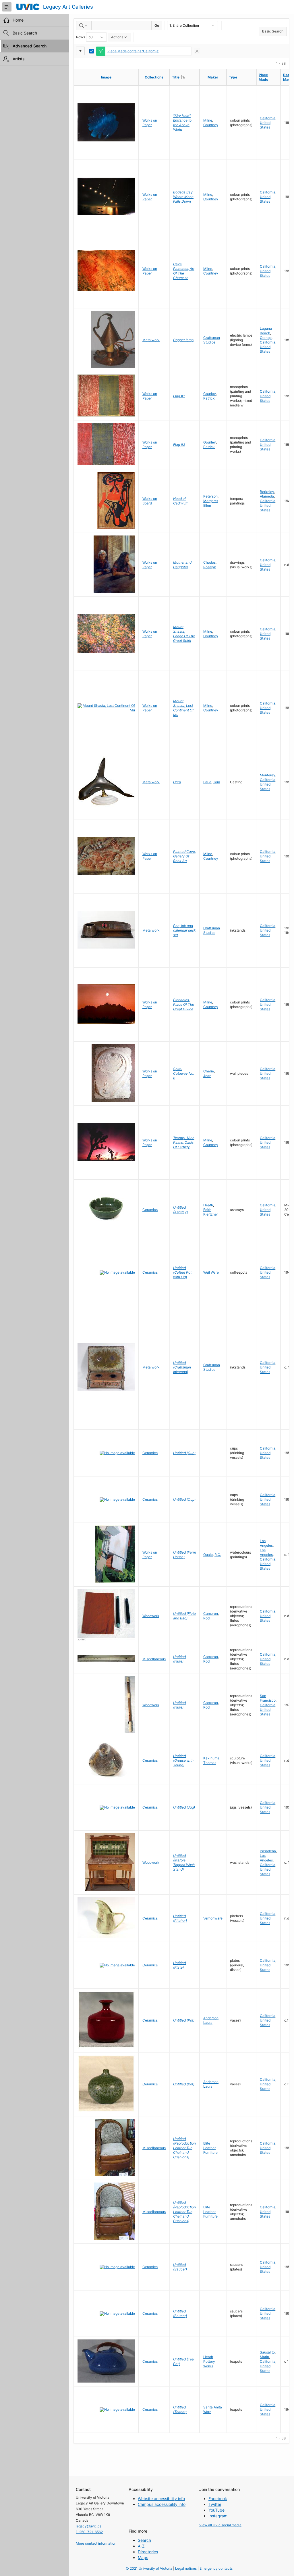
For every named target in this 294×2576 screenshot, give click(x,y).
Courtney (211, 125)
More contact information (96, 2543)
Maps (143, 2557)
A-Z (141, 2546)
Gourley (210, 394)
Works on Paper (150, 123)
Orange (266, 338)
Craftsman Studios (212, 340)
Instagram (218, 2516)
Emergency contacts (216, 2568)
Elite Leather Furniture (210, 2148)
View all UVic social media (220, 2525)
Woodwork (151, 1616)
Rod (206, 1618)
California (268, 118)
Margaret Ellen (211, 503)
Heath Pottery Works (209, 2361)
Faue (207, 782)
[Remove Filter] (197, 51)
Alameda (267, 496)
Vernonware (213, 1918)
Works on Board (150, 501)
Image (106, 77)
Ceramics (150, 1210)
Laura (208, 2023)
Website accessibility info (161, 2499)
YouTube (216, 2510)
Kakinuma (211, 1758)
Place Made (263, 77)
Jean (207, 1076)
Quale (208, 1555)
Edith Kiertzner (211, 1212)
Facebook (218, 2499)
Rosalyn (210, 567)
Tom (216, 782)
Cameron (211, 1614)
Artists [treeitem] (19, 59)
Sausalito (267, 2352)
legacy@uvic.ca (89, 2526)
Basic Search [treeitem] (25, 33)
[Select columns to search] (84, 26)
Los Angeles (266, 1543)
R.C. (218, 1555)
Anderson (211, 2018)
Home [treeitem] (18, 20)
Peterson (210, 496)
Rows (81, 37)
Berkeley (267, 492)
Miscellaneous (154, 1659)
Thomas (210, 1763)
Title (186, 77)
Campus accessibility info (162, 2504)
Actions (117, 37)
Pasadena (268, 1851)
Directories (148, 2552)
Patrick (209, 398)
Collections (154, 77)
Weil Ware (211, 1272)
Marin (264, 2357)
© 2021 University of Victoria (149, 2568)
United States (265, 125)
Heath (208, 1205)
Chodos (209, 562)
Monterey (268, 775)
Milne (208, 120)
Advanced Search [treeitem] (30, 46)
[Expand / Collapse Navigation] (7, 7)
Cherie (209, 1071)
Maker (213, 77)
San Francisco (268, 1698)
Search (144, 2540)
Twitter (215, 2504)
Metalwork (151, 340)
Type (233, 77)
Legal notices (186, 2568)
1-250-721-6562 (89, 2532)
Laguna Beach (266, 331)
